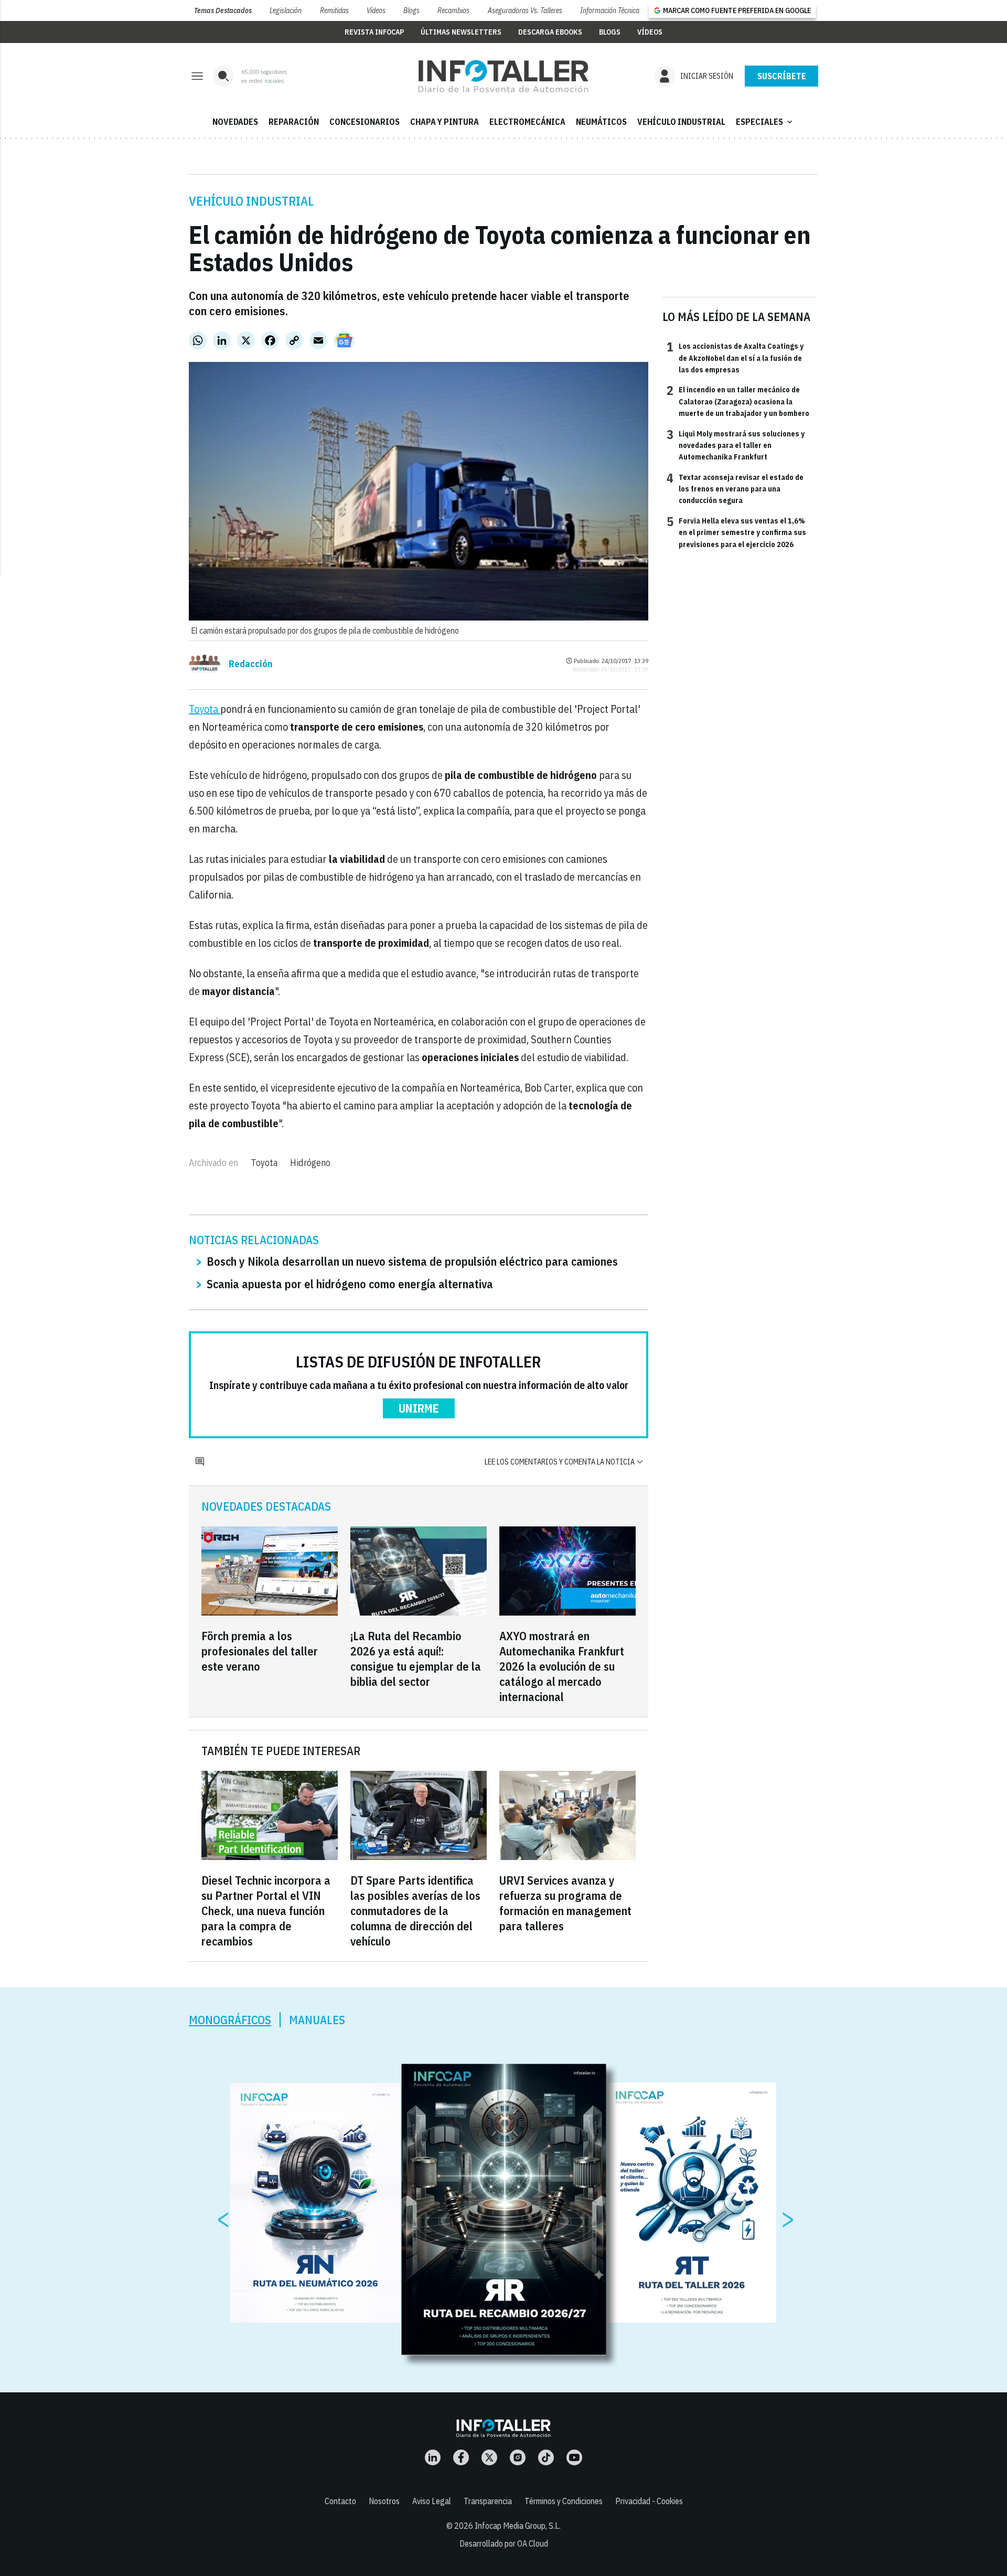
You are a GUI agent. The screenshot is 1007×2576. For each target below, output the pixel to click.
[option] (504, 2210)
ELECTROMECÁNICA (527, 122)
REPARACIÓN (294, 122)
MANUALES (317, 2020)
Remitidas (334, 10)
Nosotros (384, 2501)
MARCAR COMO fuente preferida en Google (737, 10)
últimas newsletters (461, 32)
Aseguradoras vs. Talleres (525, 10)
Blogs (411, 10)
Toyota (205, 709)
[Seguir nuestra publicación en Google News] (344, 340)
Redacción (251, 664)
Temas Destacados (223, 10)
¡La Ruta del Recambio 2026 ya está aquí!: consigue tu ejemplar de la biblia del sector (416, 1659)
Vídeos (376, 10)
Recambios (453, 10)
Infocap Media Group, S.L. (518, 2526)
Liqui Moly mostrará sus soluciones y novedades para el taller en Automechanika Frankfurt (736, 445)
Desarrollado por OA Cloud (504, 2543)
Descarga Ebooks (550, 32)
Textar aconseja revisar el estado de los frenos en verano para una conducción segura (735, 489)
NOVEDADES (235, 122)
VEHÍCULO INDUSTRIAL (681, 122)
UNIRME (419, 1408)
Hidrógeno (310, 1163)
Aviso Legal (432, 2501)
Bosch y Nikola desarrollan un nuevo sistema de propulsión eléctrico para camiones (412, 1261)
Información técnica (610, 10)
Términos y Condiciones (564, 2501)
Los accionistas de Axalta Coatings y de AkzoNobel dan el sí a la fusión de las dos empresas (735, 357)
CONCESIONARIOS (365, 122)
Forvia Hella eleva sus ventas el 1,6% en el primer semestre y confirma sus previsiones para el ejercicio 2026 (736, 532)
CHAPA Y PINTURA (444, 122)
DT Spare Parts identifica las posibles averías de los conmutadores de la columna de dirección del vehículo (415, 1911)
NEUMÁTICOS (601, 122)
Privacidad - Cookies (649, 2501)
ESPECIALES (765, 122)
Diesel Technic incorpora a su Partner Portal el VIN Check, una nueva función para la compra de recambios (266, 1911)
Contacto (340, 2501)
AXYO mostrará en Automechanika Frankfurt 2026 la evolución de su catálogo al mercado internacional (562, 1666)
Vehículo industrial (251, 201)
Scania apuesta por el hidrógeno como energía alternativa (350, 1284)
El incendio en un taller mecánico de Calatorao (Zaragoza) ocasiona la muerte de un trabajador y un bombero (738, 401)
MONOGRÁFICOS (230, 2020)
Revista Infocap (374, 32)
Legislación (286, 10)
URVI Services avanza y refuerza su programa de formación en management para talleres (565, 1903)
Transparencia (488, 2501)
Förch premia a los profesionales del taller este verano (260, 1651)
